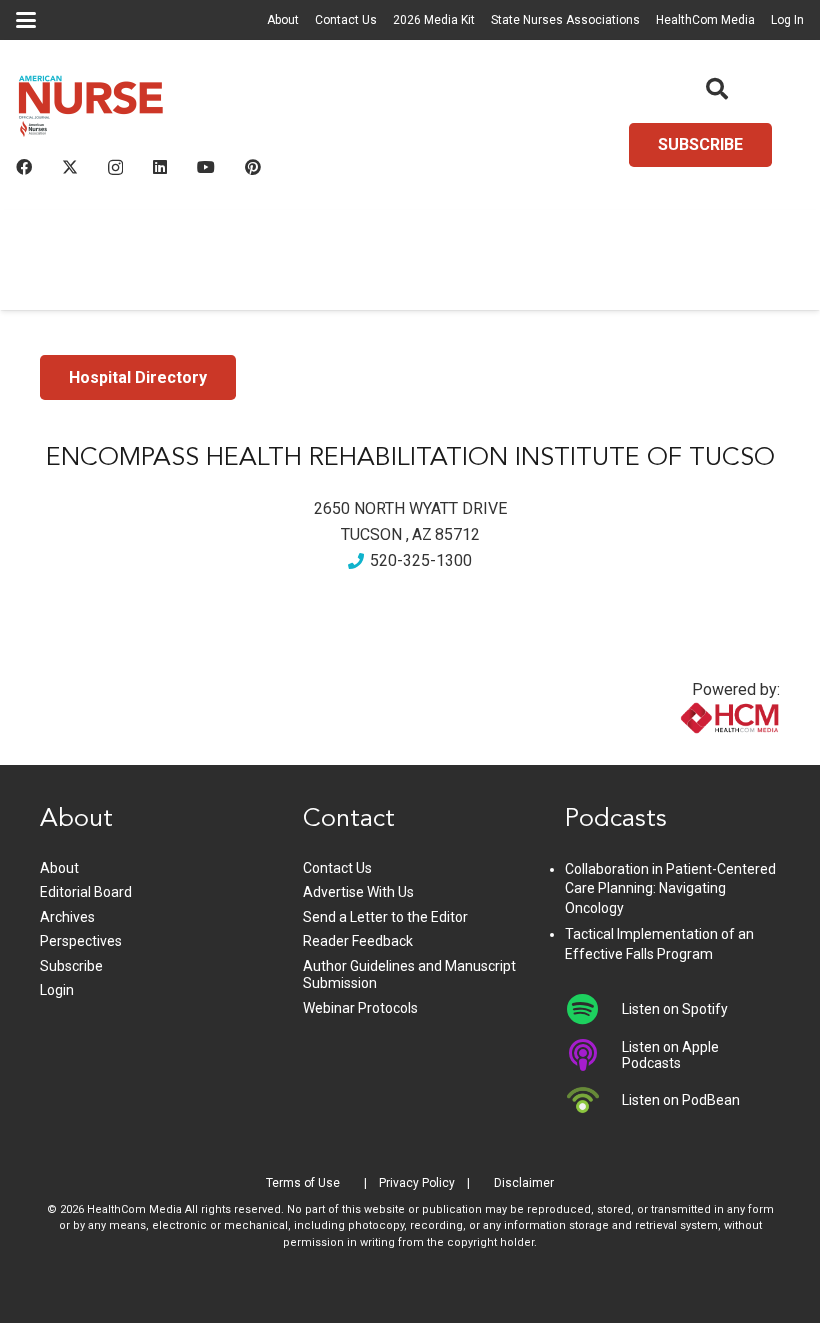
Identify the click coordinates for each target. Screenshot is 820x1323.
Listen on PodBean (681, 1100)
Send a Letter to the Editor (385, 917)
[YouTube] (206, 167)
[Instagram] (115, 168)
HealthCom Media (705, 20)
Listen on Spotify (675, 1009)
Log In (787, 20)
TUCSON (371, 534)
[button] (26, 20)
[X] (70, 167)
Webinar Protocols (360, 1008)
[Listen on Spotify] (593, 1009)
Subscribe (71, 966)
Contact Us (346, 20)
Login (57, 990)
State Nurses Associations (565, 20)
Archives (67, 917)
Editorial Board (86, 892)
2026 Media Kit (434, 20)
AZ (422, 534)
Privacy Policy (417, 1183)
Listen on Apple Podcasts (670, 1055)
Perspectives (81, 941)
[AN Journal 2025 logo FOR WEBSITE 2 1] (91, 110)
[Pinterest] (253, 167)
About (283, 20)
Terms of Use (303, 1183)
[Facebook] (24, 167)
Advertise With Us (358, 892)
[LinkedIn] (160, 167)
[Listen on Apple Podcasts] (593, 1055)
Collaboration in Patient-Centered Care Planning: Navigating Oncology (670, 888)
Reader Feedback (358, 941)
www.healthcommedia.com (687, 752)
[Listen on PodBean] (593, 1100)
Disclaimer (524, 1183)
